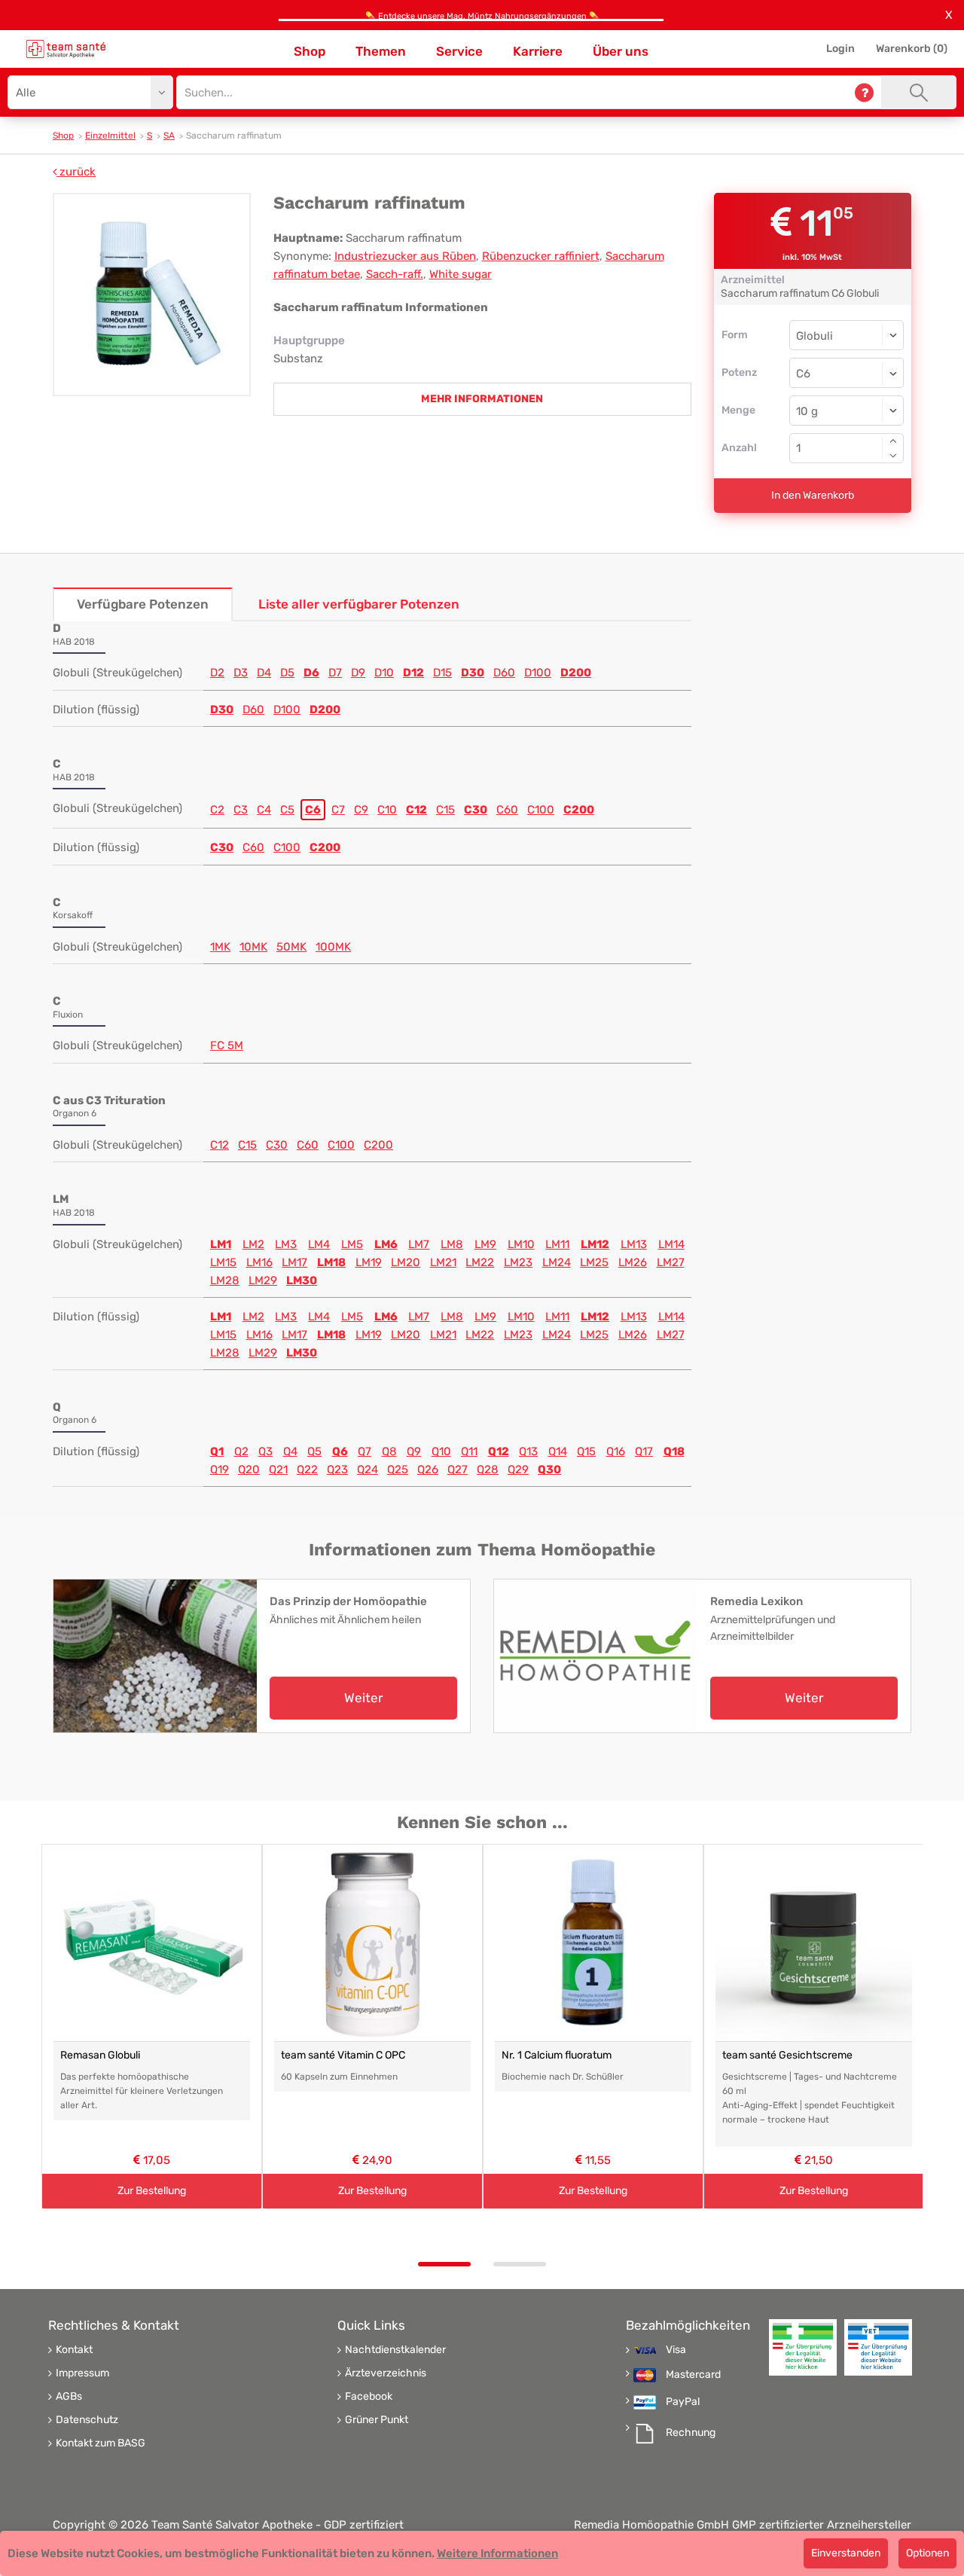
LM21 (443, 1262)
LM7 (419, 1244)
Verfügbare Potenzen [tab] (143, 604)
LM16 (259, 1262)
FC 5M (227, 1045)
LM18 (331, 1262)
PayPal (683, 2402)
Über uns (621, 51)
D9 (358, 673)
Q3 (265, 1451)
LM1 (221, 1244)
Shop (310, 51)
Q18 (674, 1451)
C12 (416, 810)
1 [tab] (444, 2264)
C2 (217, 810)
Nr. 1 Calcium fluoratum (557, 2055)
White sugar (461, 274)
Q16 (616, 1451)
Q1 (217, 1451)
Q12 (499, 1451)
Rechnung (691, 2433)
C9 (361, 810)
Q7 (365, 1451)
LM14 (671, 1244)
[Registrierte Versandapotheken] (803, 2347)
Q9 (414, 1451)
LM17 (294, 1262)
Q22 (307, 1470)
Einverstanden (846, 2553)
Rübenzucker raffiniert (541, 256)
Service (459, 51)
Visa (676, 2350)
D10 (384, 673)
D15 (442, 673)
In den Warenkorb (813, 495)
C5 (287, 810)
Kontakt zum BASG (101, 2443)
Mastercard (693, 2375)
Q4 (290, 1451)
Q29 (518, 1470)
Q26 (428, 1470)
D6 (311, 673)
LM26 (633, 1262)
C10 (387, 810)
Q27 (458, 1470)
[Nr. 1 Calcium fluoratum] (593, 1943)
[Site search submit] (919, 92)
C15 (445, 810)
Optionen (927, 2553)
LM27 (671, 1262)
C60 (507, 810)
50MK (291, 947)
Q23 (337, 1470)
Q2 (241, 1451)
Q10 (441, 1451)
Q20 (249, 1470)
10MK (253, 947)
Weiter (363, 1698)
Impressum (82, 2373)
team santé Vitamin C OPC (343, 2055)
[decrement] (893, 456)
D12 (413, 673)
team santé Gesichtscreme (787, 2055)
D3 (241, 673)
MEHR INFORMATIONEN (482, 399)
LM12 (595, 1244)
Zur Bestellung (152, 2191)
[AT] (66, 49)
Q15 (586, 1451)
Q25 (398, 1470)
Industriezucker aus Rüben (405, 256)
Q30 (549, 1470)
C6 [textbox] (803, 374)
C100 (541, 810)
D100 (538, 673)
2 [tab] (520, 2264)
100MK (333, 947)
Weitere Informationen (497, 2553)
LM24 (557, 1262)
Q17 (644, 1451)
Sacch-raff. (395, 274)
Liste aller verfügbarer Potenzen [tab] (359, 604)
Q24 (368, 1470)
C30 (476, 810)
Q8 (389, 1451)
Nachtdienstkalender (395, 2350)
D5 (287, 673)
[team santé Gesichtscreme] (814, 1943)
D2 (217, 673)
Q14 (558, 1451)
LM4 (319, 1244)
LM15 (223, 1262)
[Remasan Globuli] (152, 1943)
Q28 (488, 1470)
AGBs (69, 2397)
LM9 (485, 1244)
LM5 (352, 1244)
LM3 (286, 1244)
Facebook (369, 2397)
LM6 (386, 1244)
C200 (579, 810)
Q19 (220, 1470)
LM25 (594, 1262)
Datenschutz (87, 2420)
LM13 (634, 1244)
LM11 (557, 1244)
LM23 (518, 1262)
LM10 (521, 1244)
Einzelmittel (110, 136)
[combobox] (847, 373)
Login (840, 49)
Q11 (469, 1451)
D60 (504, 673)
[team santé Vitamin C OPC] (372, 1943)
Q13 (528, 1451)
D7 (335, 673)
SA (169, 136)
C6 (313, 810)
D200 (576, 673)
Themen (381, 51)
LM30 (302, 1280)
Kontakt (74, 2350)
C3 (241, 810)
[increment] (893, 441)
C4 (264, 810)
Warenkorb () (912, 49)
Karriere (538, 51)
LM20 (406, 1262)
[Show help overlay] (864, 92)
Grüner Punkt (377, 2420)
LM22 (480, 1262)
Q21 (278, 1470)
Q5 (314, 1451)
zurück (76, 172)
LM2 (253, 1244)
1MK (220, 947)
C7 (338, 810)
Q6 (340, 1451)
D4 (264, 673)
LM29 (263, 1280)
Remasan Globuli (100, 2055)
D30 (473, 673)
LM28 (225, 1280)
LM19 (369, 1262)
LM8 (452, 1244)
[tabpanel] (152, 2027)
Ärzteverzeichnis (386, 2373)
